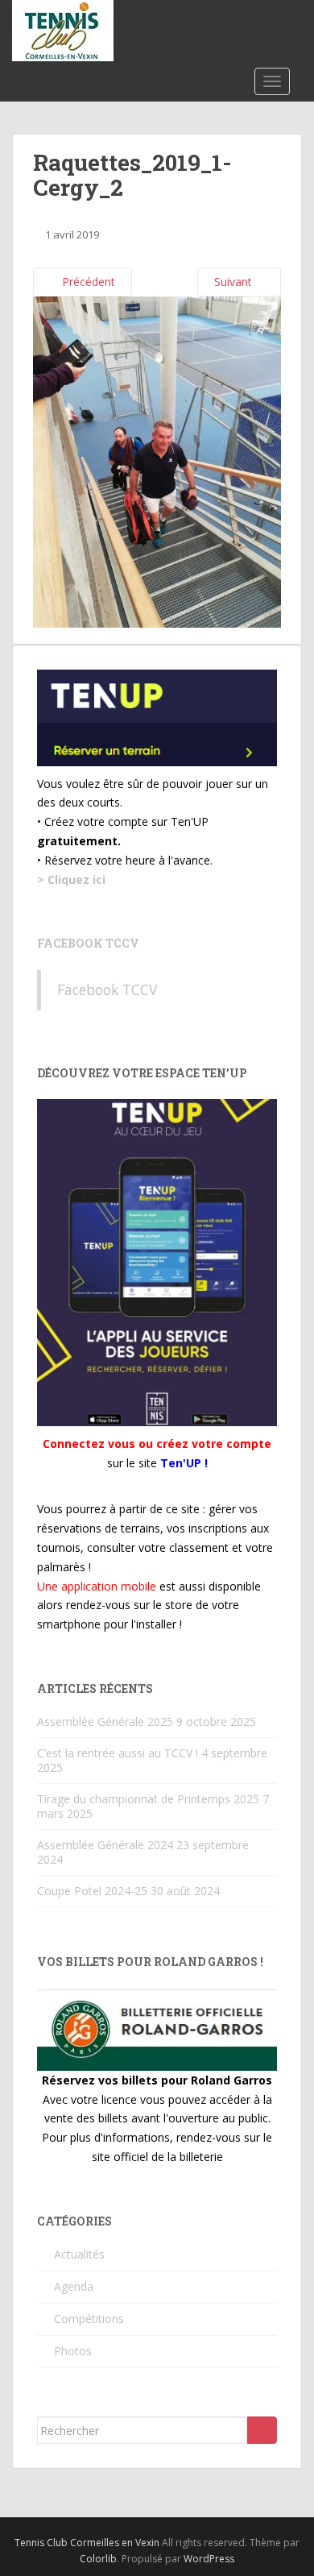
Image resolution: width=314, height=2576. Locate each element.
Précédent (87, 282)
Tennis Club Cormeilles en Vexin (87, 2543)
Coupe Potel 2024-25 (92, 1891)
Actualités (79, 2254)
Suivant (235, 282)
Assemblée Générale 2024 (105, 1845)
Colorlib (98, 2559)
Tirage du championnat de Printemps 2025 (148, 1799)
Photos (73, 2351)
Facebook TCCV (88, 943)
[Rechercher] (262, 2430)
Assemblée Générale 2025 (105, 1721)
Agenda (74, 2286)
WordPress (209, 2559)
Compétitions (89, 2319)
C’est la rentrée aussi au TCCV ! (118, 1753)
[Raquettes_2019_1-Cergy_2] (157, 460)
